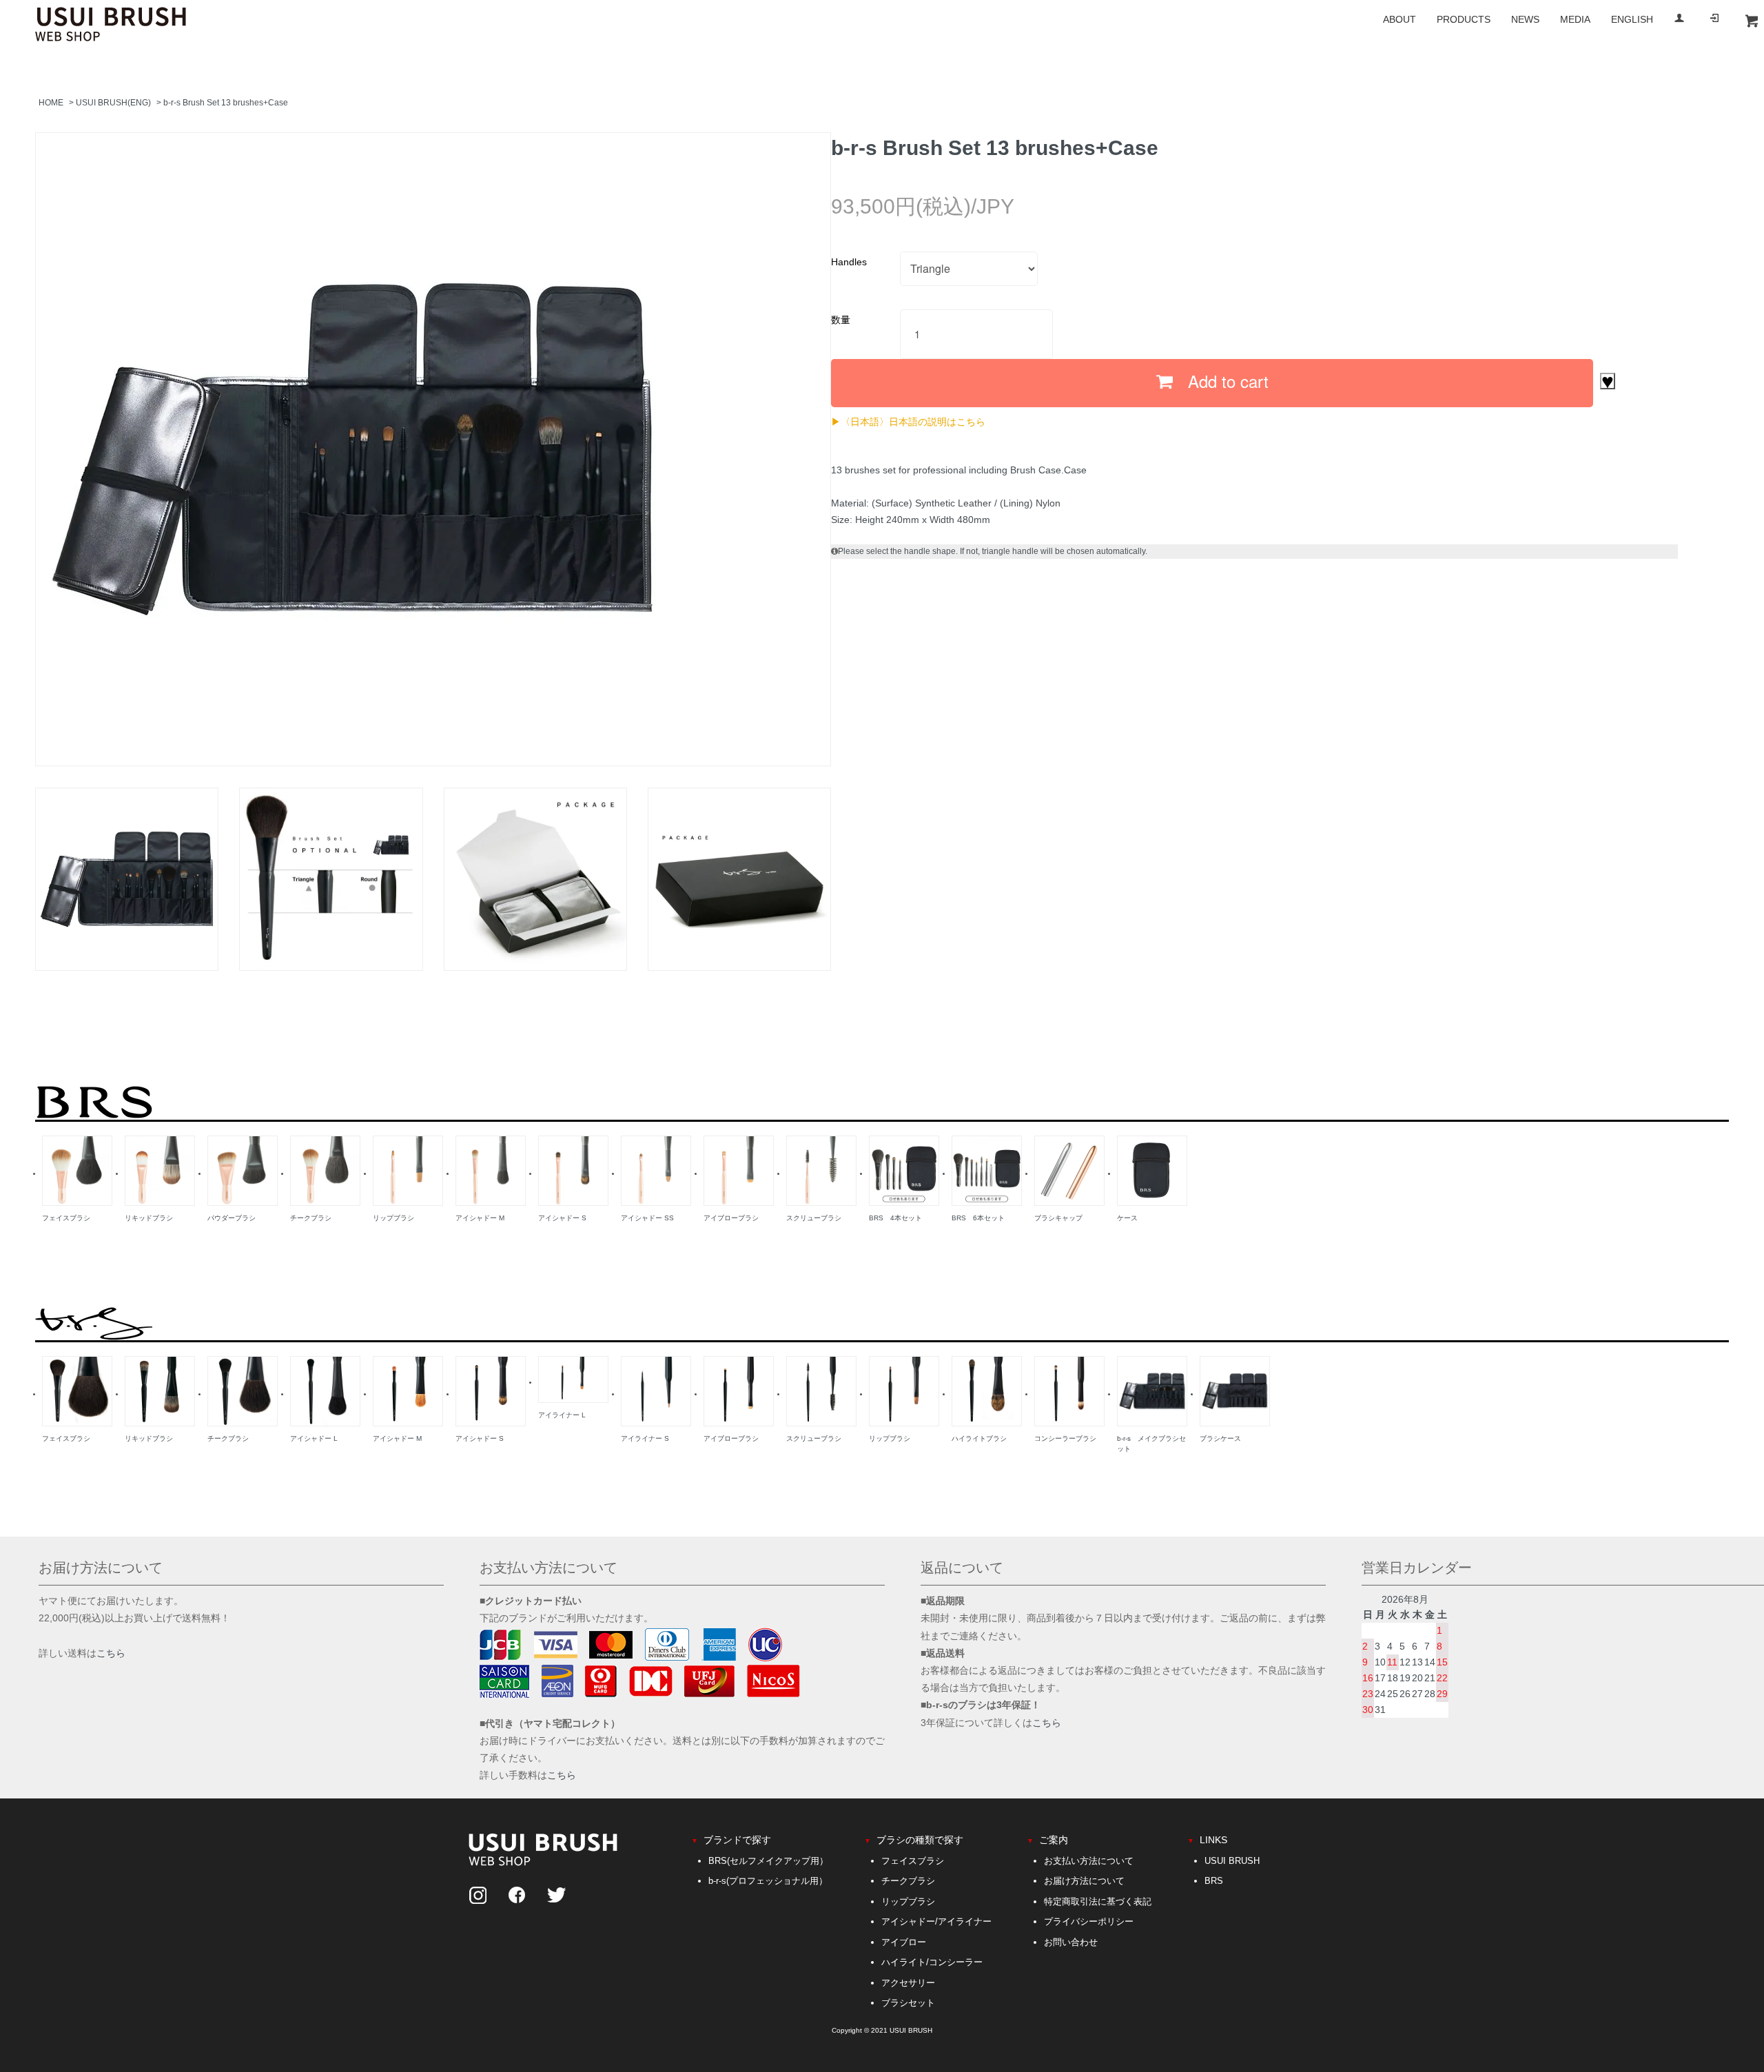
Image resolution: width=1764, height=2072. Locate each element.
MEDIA (1575, 19)
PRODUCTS (1464, 19)
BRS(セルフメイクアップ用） (768, 1861)
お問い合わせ (1071, 1942)
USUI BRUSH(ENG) (113, 103)
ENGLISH (1632, 19)
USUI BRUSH (1232, 1861)
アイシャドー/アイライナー (936, 1921)
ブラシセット (908, 2003)
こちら (111, 1653)
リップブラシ (908, 1901)
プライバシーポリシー (1089, 1921)
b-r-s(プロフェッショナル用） (768, 1881)
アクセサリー (908, 1983)
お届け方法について (1084, 1881)
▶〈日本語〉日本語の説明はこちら (908, 421)
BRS (1214, 1881)
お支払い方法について (1089, 1861)
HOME (51, 103)
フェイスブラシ (913, 1861)
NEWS (1525, 19)
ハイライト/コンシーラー (932, 1962)
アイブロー (904, 1942)
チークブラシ (908, 1881)
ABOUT (1399, 19)
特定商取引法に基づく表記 (1098, 1901)
